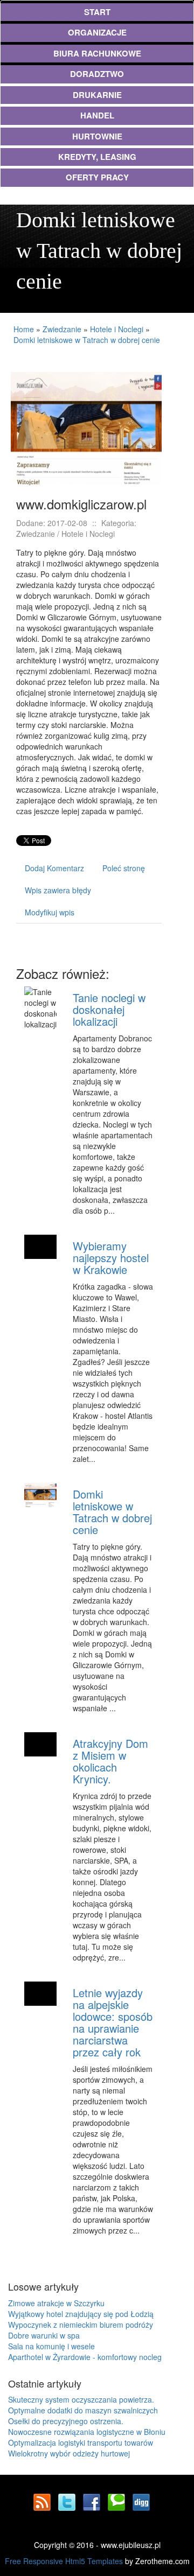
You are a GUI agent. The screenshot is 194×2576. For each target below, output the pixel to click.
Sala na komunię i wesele (51, 2346)
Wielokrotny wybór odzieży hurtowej (69, 2453)
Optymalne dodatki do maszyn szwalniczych (83, 2410)
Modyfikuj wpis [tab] (50, 912)
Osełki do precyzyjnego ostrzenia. (66, 2421)
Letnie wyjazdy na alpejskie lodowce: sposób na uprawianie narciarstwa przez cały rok (113, 2022)
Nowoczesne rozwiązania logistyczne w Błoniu (87, 2432)
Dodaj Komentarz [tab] (54, 868)
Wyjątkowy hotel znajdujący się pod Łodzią (81, 2314)
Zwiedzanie (62, 329)
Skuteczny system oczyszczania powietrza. (81, 2399)
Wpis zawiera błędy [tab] (58, 890)
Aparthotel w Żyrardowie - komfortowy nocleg (85, 2357)
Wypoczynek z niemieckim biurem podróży (81, 2325)
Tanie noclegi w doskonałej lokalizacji (109, 1009)
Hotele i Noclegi (117, 329)
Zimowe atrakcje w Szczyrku (56, 2303)
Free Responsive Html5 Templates (64, 2561)
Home (24, 329)
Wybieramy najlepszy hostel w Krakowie (111, 1258)
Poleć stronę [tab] (124, 868)
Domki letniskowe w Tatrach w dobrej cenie (87, 340)
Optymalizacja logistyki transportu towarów (81, 2442)
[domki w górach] (86, 428)
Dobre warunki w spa (44, 2335)
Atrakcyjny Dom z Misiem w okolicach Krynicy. (110, 1761)
